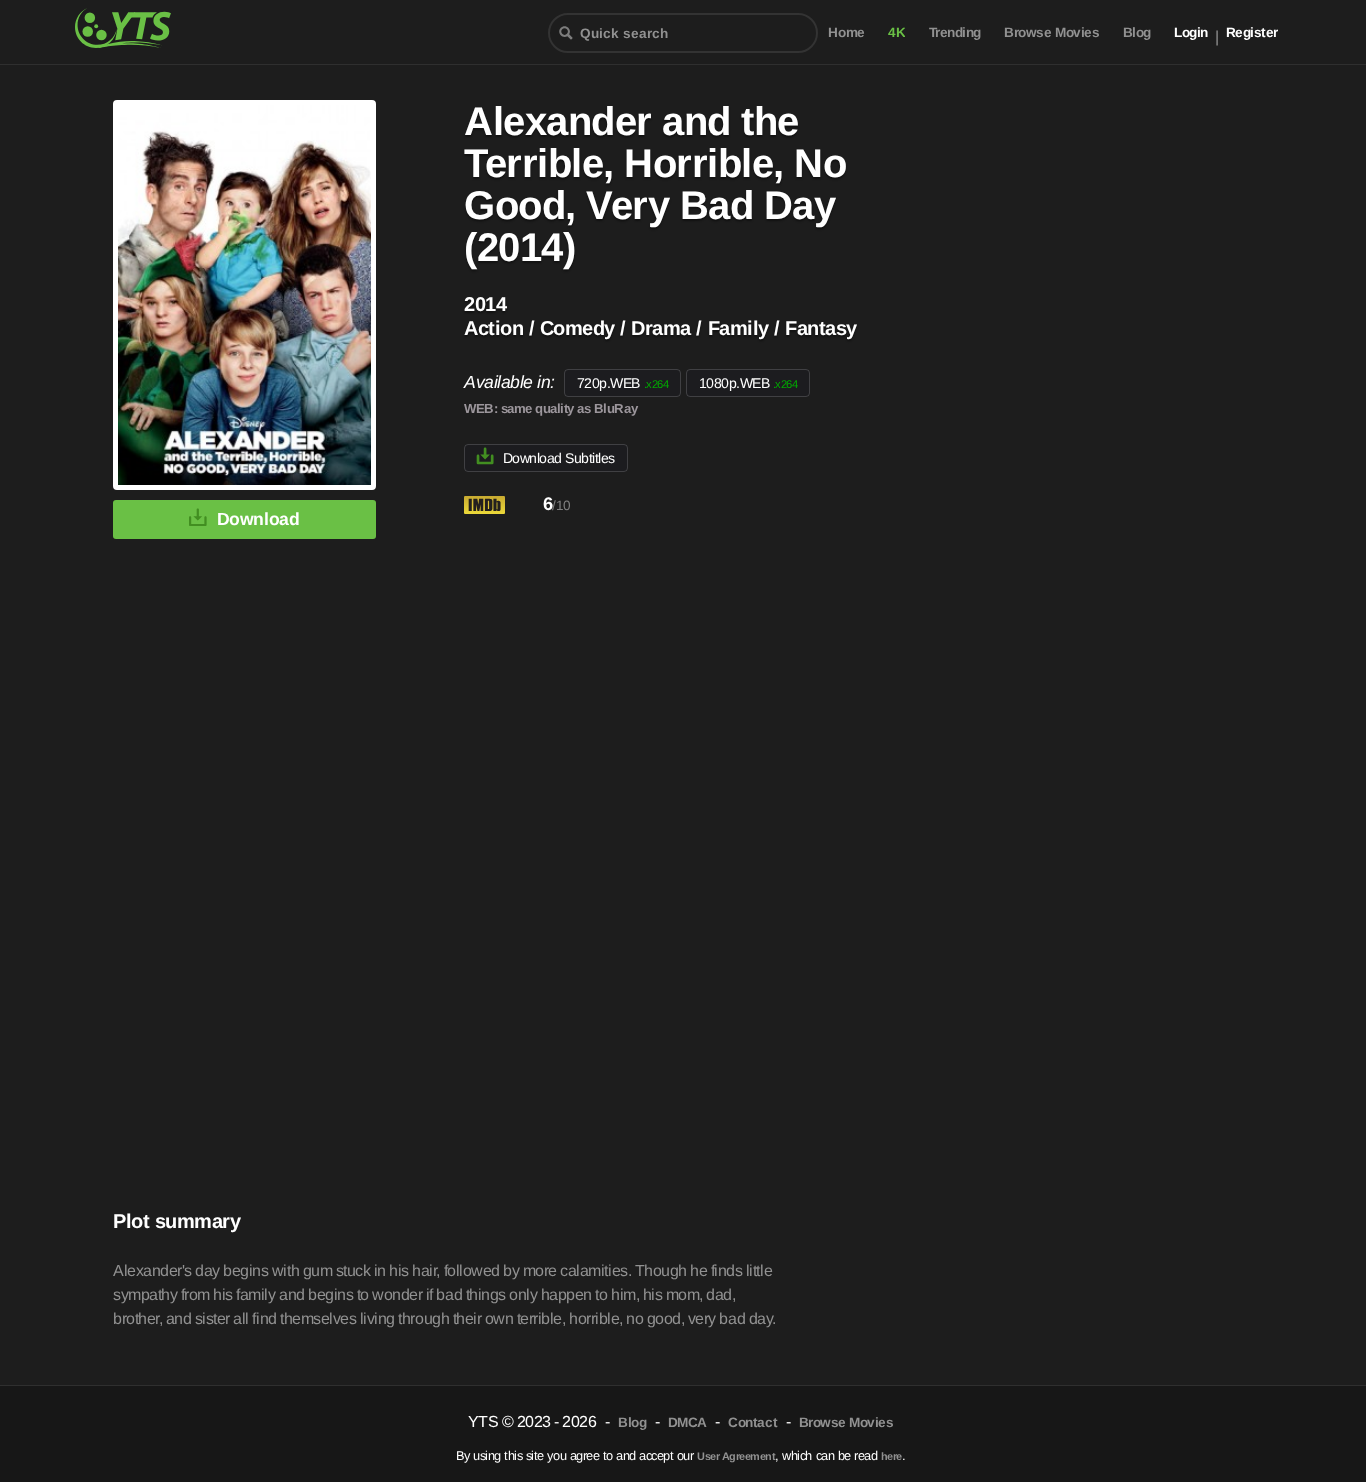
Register (1252, 32)
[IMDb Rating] (501, 505)
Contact (752, 1422)
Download (258, 519)
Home (846, 32)
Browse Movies (1051, 32)
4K (896, 32)
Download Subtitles (559, 458)
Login (1191, 32)
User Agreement (736, 1456)
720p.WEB (622, 383)
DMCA (687, 1422)
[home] (135, 26)
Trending (955, 32)
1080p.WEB (748, 383)
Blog (1137, 32)
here (891, 1456)
